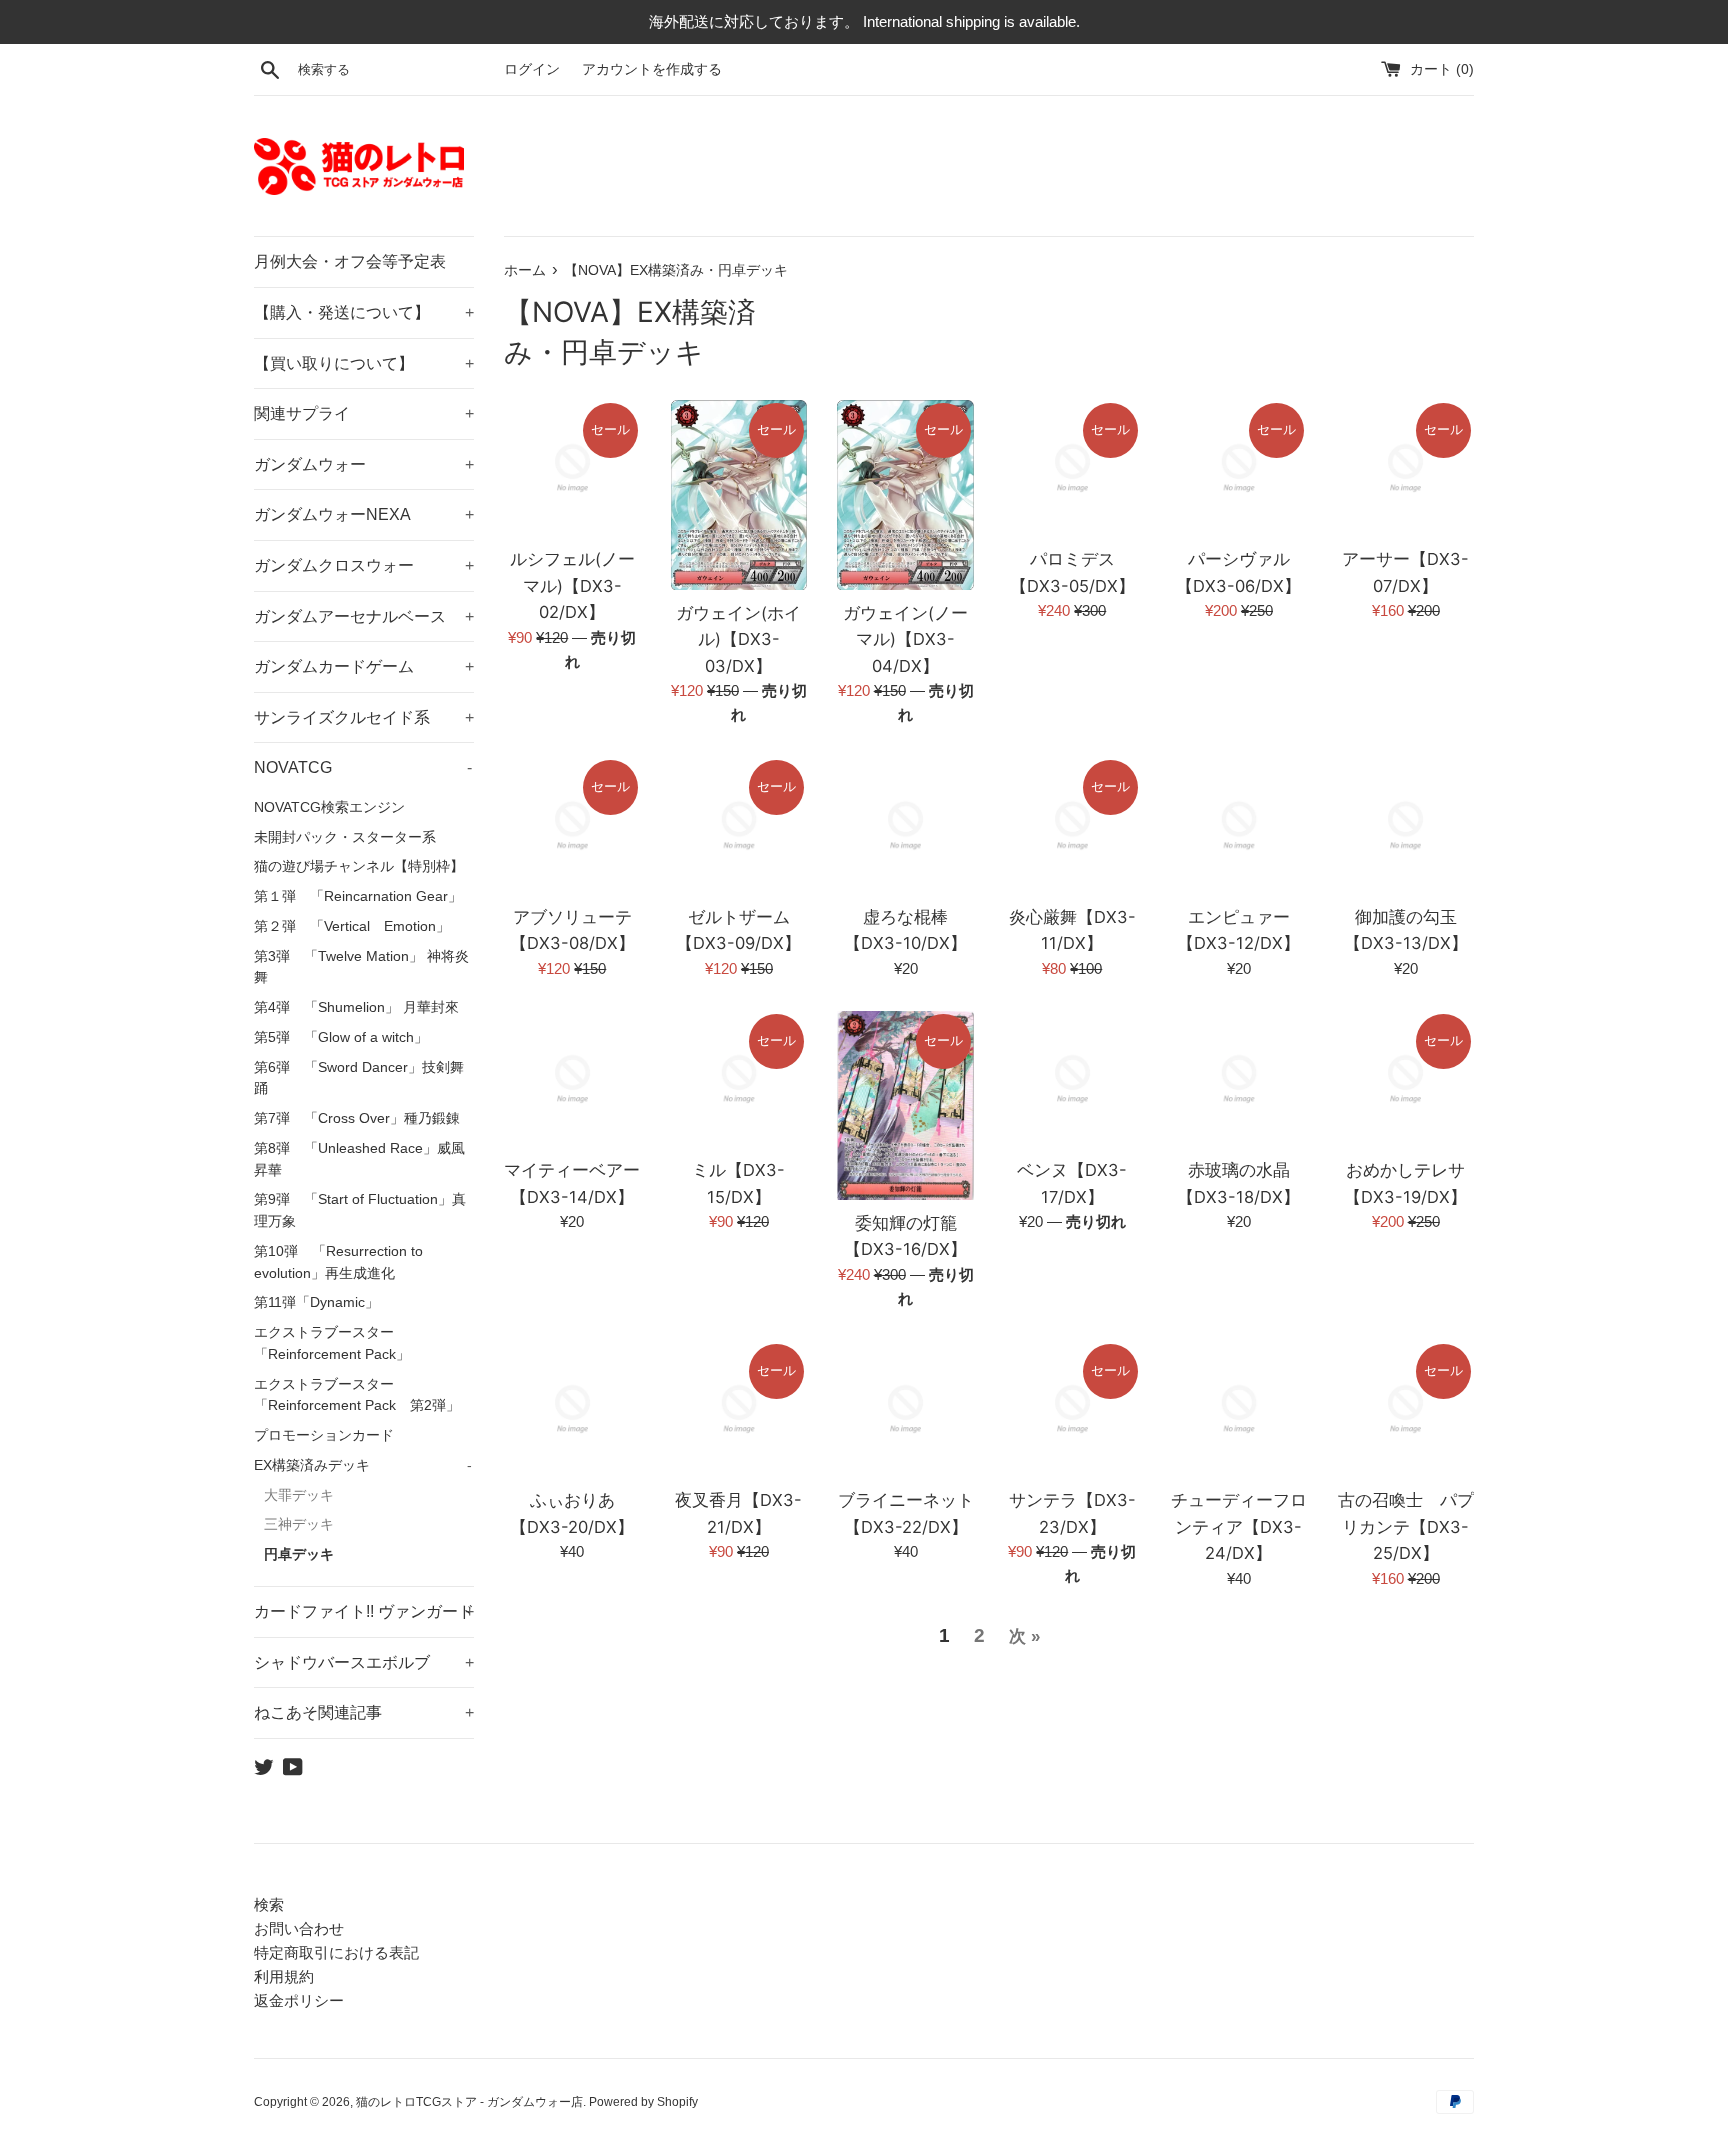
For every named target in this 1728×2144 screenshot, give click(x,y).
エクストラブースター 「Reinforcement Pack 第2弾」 (357, 1395)
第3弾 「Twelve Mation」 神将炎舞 (361, 967)
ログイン (532, 69)
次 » (1024, 1636)
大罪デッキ (299, 1495)
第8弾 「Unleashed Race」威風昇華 (359, 1159)
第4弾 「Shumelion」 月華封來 (356, 1007)
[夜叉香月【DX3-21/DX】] (739, 1409)
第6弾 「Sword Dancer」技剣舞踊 (359, 1078)
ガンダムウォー (364, 464)
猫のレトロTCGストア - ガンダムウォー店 (469, 2102)
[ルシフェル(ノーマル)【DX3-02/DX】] (572, 468)
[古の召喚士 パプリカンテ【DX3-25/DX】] (1405, 1409)
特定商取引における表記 (336, 1952)
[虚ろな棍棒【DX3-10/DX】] (905, 825)
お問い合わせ (299, 1928)
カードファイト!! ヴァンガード (364, 1611)
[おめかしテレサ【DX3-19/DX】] (1405, 1079)
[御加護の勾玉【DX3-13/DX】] (1405, 825)
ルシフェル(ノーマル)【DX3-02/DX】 (572, 585)
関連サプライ (364, 413)
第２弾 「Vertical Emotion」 (352, 926)
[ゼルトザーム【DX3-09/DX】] (739, 825)
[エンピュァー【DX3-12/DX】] (1239, 825)
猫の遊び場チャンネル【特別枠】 (359, 866)
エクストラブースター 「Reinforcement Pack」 (332, 1343)
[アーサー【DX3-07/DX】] (1405, 468)
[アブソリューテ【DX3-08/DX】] (572, 825)
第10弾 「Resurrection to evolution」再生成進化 (338, 1262)
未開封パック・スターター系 (345, 837)
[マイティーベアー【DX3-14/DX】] (572, 1079)
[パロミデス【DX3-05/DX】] (1072, 468)
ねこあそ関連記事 (364, 1712)
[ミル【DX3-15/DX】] (739, 1079)
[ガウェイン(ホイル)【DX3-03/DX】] (739, 495)
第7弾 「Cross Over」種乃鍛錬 (357, 1118)
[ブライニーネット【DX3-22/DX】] (905, 1409)
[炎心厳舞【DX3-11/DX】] (1072, 825)
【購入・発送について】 (364, 312)
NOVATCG (363, 767)
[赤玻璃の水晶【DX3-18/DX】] (1239, 1079)
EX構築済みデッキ (363, 1465)
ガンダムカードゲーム (364, 666)
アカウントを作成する (652, 69)
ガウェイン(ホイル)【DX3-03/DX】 (738, 639)
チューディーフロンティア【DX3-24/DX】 (1239, 1526)
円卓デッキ (299, 1554)
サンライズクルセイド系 (364, 717)
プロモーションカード (324, 1435)
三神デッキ (299, 1524)
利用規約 (284, 1976)
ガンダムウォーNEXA (364, 514)
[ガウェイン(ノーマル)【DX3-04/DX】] (905, 495)
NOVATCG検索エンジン (329, 807)
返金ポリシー (299, 2000)
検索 (269, 1904)
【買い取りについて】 (364, 363)
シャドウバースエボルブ (364, 1662)
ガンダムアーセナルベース (364, 616)
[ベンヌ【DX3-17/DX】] (1072, 1079)
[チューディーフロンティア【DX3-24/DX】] (1239, 1409)
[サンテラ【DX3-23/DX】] (1072, 1409)
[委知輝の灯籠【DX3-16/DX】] (905, 1105)
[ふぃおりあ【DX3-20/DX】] (572, 1409)
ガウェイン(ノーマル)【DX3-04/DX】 (905, 639)
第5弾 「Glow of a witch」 (341, 1037)
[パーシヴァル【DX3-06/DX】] (1239, 468)
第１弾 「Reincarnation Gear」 (358, 896)
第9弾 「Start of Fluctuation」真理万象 (360, 1210)
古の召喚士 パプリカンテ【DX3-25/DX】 (1406, 1526)
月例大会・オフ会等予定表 (350, 261)
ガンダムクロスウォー (364, 565)
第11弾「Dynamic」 (316, 1302)
